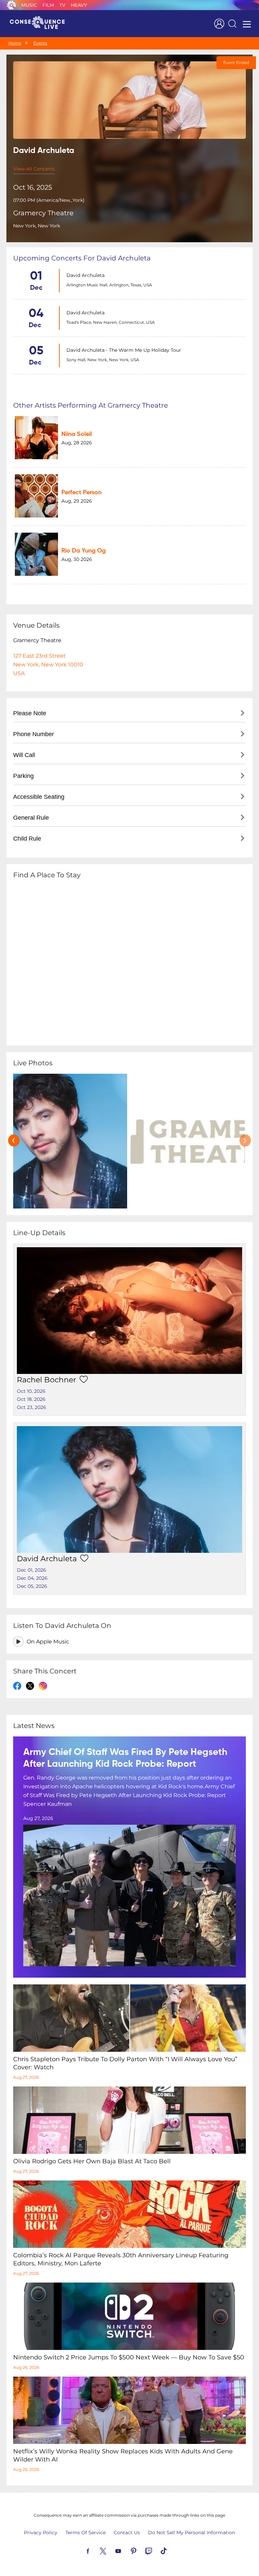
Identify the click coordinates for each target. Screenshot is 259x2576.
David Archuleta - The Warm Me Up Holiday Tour (124, 350)
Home (15, 43)
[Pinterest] (141, 2550)
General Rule (31, 818)
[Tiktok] (172, 2550)
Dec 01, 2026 (32, 1570)
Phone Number (34, 734)
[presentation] (14, 1140)
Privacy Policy (41, 2533)
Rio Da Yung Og (83, 551)
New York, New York (37, 226)
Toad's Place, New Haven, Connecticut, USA (111, 322)
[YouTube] (126, 2550)
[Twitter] (111, 2550)
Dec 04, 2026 (32, 1578)
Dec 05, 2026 (32, 1586)
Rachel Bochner (47, 1380)
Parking (23, 776)
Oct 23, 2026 (32, 1407)
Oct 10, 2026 (31, 1391)
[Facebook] (96, 2550)
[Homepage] (40, 24)
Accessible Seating (39, 797)
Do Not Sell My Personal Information (192, 2533)
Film (48, 5)
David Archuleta (85, 275)
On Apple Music (48, 1642)
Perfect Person (81, 493)
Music (29, 5)
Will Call (24, 755)
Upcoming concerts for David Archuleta (82, 258)
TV (62, 5)
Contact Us (127, 2533)
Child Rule (27, 839)
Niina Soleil (77, 434)
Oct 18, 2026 (31, 1399)
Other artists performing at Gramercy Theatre (91, 405)
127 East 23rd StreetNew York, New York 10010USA (48, 665)
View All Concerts (34, 169)
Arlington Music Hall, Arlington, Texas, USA (109, 285)
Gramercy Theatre (43, 213)
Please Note (30, 713)
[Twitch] (156, 2550)
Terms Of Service (85, 2533)
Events (40, 43)
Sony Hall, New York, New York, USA (103, 360)
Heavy (79, 5)
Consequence (11, 5)
